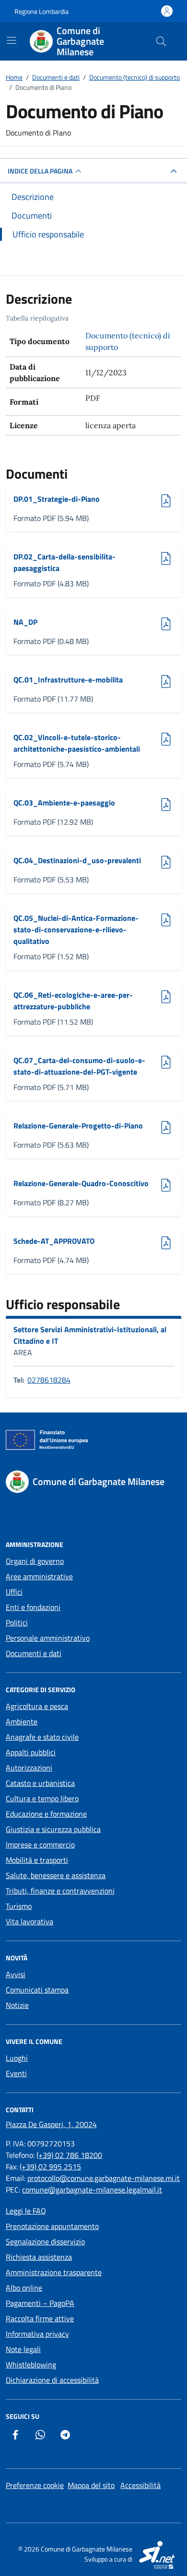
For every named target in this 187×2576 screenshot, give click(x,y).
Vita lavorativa (29, 1921)
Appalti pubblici (31, 1752)
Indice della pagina (40, 171)
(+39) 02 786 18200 (69, 2155)
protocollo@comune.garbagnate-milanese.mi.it (104, 2178)
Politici (17, 1622)
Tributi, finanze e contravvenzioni (60, 1891)
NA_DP (37, 622)
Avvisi (16, 1974)
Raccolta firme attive (40, 2318)
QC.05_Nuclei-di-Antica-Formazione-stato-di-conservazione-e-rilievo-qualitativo (76, 929)
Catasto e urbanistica (40, 1783)
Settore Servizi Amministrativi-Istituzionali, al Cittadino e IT (90, 1335)
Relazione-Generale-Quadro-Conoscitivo (81, 1183)
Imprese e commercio (40, 1845)
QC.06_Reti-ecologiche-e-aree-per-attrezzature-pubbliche (73, 1001)
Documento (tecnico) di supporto (128, 341)
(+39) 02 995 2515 (50, 2167)
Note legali (23, 2349)
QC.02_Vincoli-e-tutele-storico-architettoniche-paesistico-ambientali (77, 743)
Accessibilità (140, 2485)
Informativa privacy (37, 2334)
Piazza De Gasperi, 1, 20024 (51, 2124)
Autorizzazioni (29, 1768)
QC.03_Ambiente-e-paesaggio (64, 803)
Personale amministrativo (48, 1638)
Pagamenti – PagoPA (40, 2303)
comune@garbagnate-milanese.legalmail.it (92, 2190)
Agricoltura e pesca (37, 1706)
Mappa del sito (91, 2485)
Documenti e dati (34, 1653)
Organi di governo (35, 1561)
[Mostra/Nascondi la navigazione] (12, 40)
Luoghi (17, 2058)
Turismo (19, 1906)
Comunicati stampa (37, 1990)
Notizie (17, 2005)
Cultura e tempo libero (42, 1798)
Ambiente (22, 1721)
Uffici (14, 1592)
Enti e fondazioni (33, 1607)
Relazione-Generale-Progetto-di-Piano (78, 1126)
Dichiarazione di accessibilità (52, 2380)
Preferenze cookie (35, 2485)
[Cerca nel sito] (161, 41)
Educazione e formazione (46, 1814)
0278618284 (49, 1380)
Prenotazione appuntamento (52, 2226)
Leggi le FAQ (26, 2211)
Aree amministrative (39, 1576)
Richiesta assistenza (39, 2257)
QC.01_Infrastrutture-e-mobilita (68, 680)
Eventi (16, 2073)
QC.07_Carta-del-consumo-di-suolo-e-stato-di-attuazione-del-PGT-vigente (79, 1066)
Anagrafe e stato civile (42, 1737)
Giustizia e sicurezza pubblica (53, 1829)
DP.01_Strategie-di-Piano (57, 499)
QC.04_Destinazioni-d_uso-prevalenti (77, 860)
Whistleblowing (31, 2365)
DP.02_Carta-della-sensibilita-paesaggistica (64, 562)
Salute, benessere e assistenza (56, 1875)
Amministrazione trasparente (54, 2272)
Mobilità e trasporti (37, 1860)
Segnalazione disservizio (45, 2242)
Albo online (24, 2288)
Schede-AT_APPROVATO (54, 1241)
